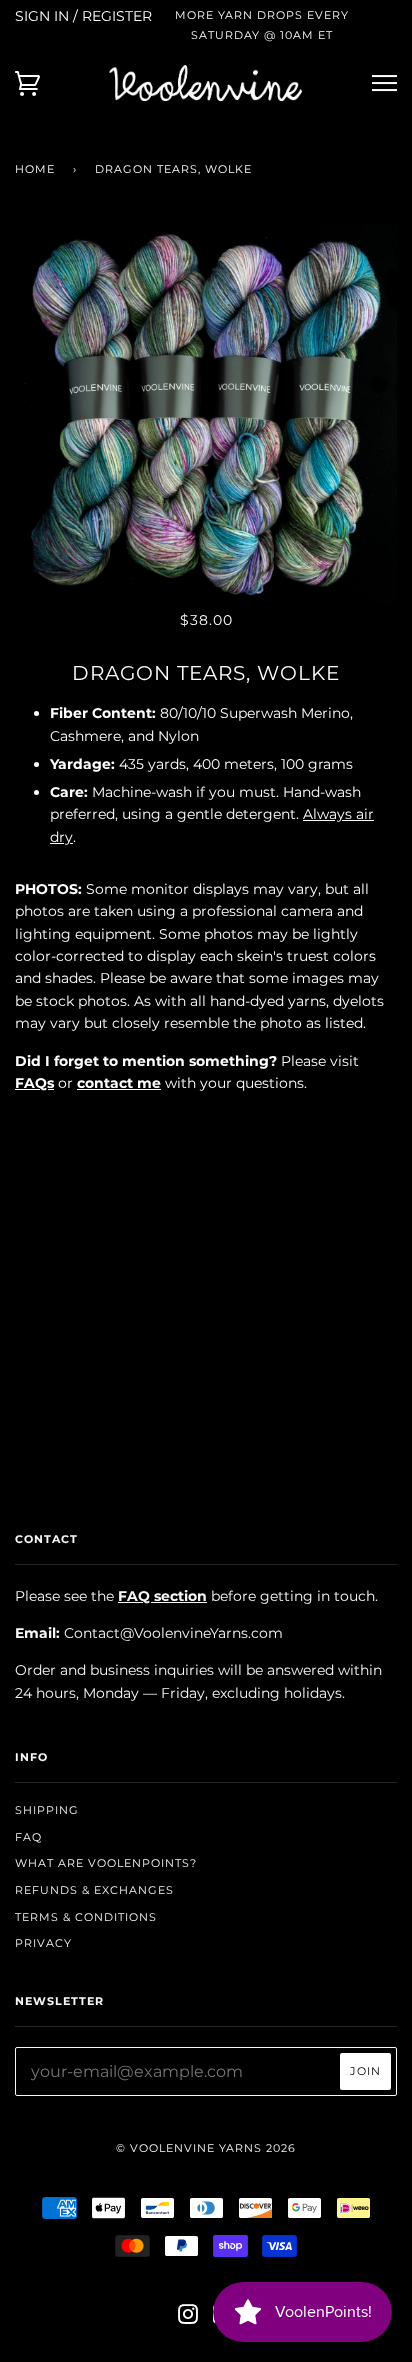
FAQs (34, 1083)
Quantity (206, 1125)
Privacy (43, 1943)
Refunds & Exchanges (94, 1890)
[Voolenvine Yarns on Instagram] (188, 2318)
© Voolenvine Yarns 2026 (206, 2148)
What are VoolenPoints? (106, 1863)
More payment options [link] (206, 1339)
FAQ (28, 1837)
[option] (206, 414)
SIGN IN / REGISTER (83, 16)
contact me (119, 1083)
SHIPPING (47, 1810)
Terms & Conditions (86, 1917)
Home (35, 169)
